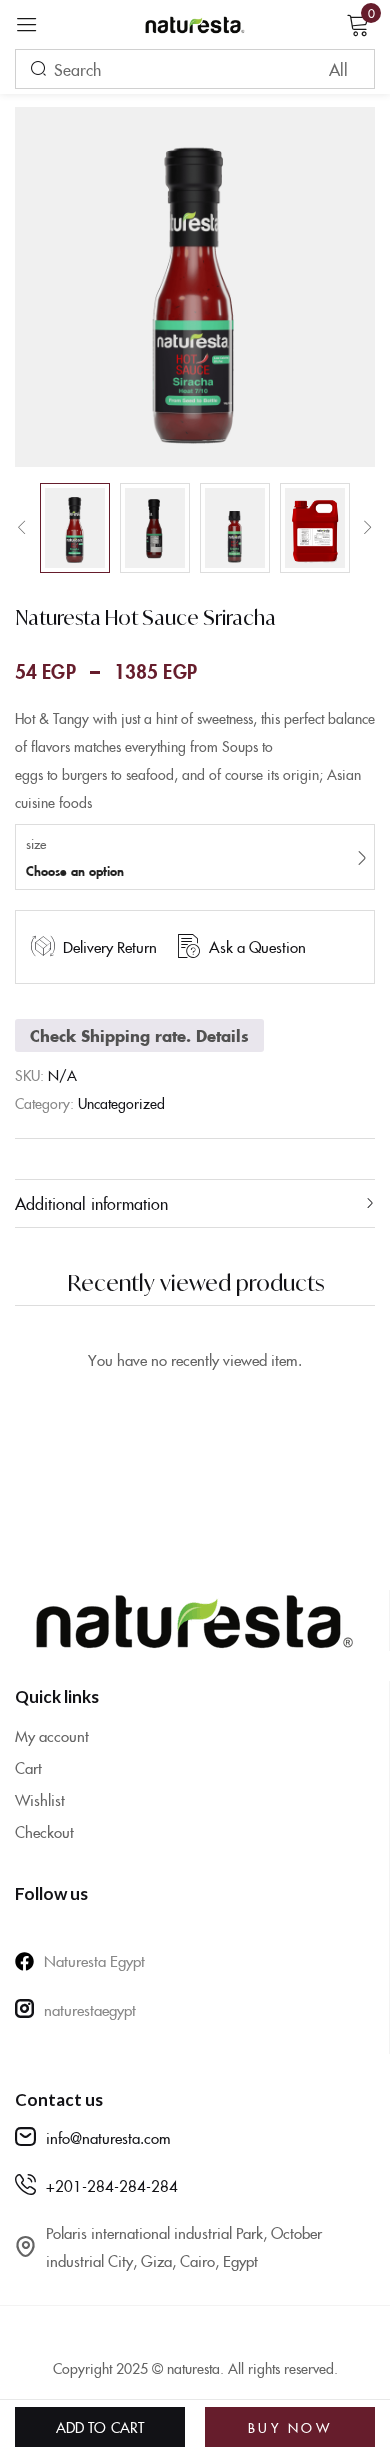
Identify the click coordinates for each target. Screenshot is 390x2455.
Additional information (91, 1203)
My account (52, 1735)
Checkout (44, 1831)
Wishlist (40, 1799)
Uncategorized (121, 1103)
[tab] (195, 1203)
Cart (28, 1767)
